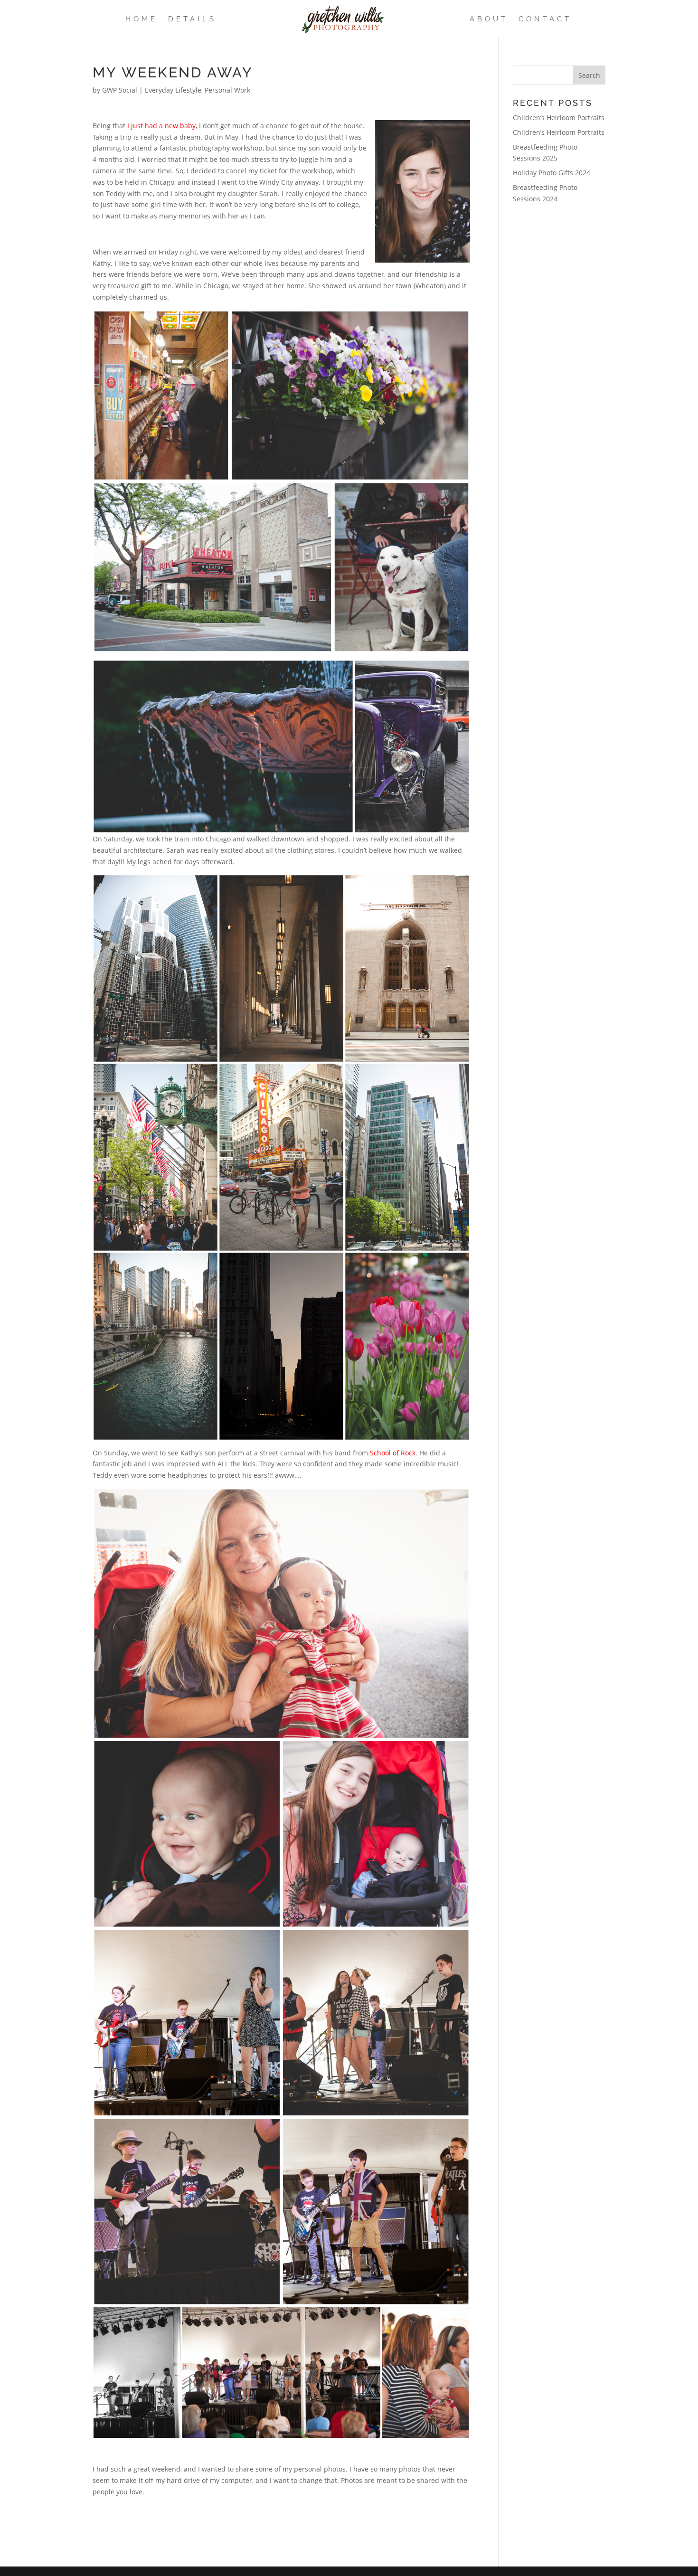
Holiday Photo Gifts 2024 (552, 173)
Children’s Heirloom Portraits (559, 118)
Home (141, 19)
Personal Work (227, 90)
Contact (545, 19)
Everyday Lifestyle (173, 90)
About (489, 19)
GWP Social (120, 90)
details (192, 19)
